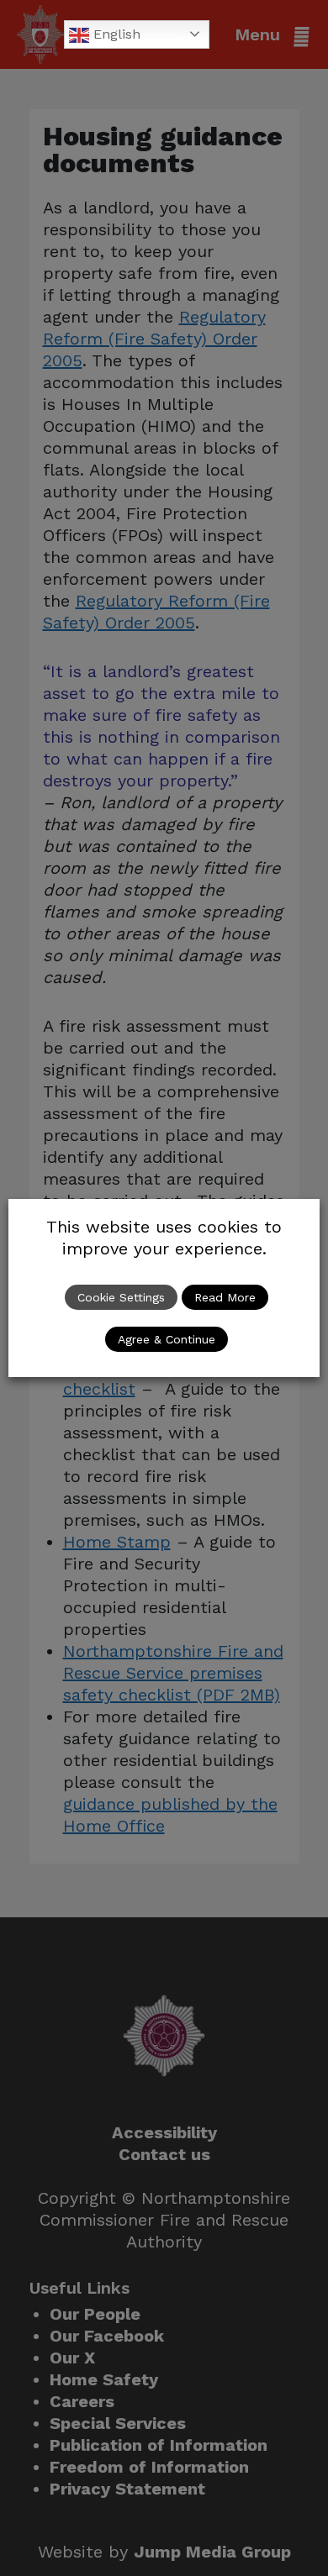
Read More (225, 1297)
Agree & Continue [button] (167, 1339)
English (115, 34)
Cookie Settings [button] (121, 1297)
